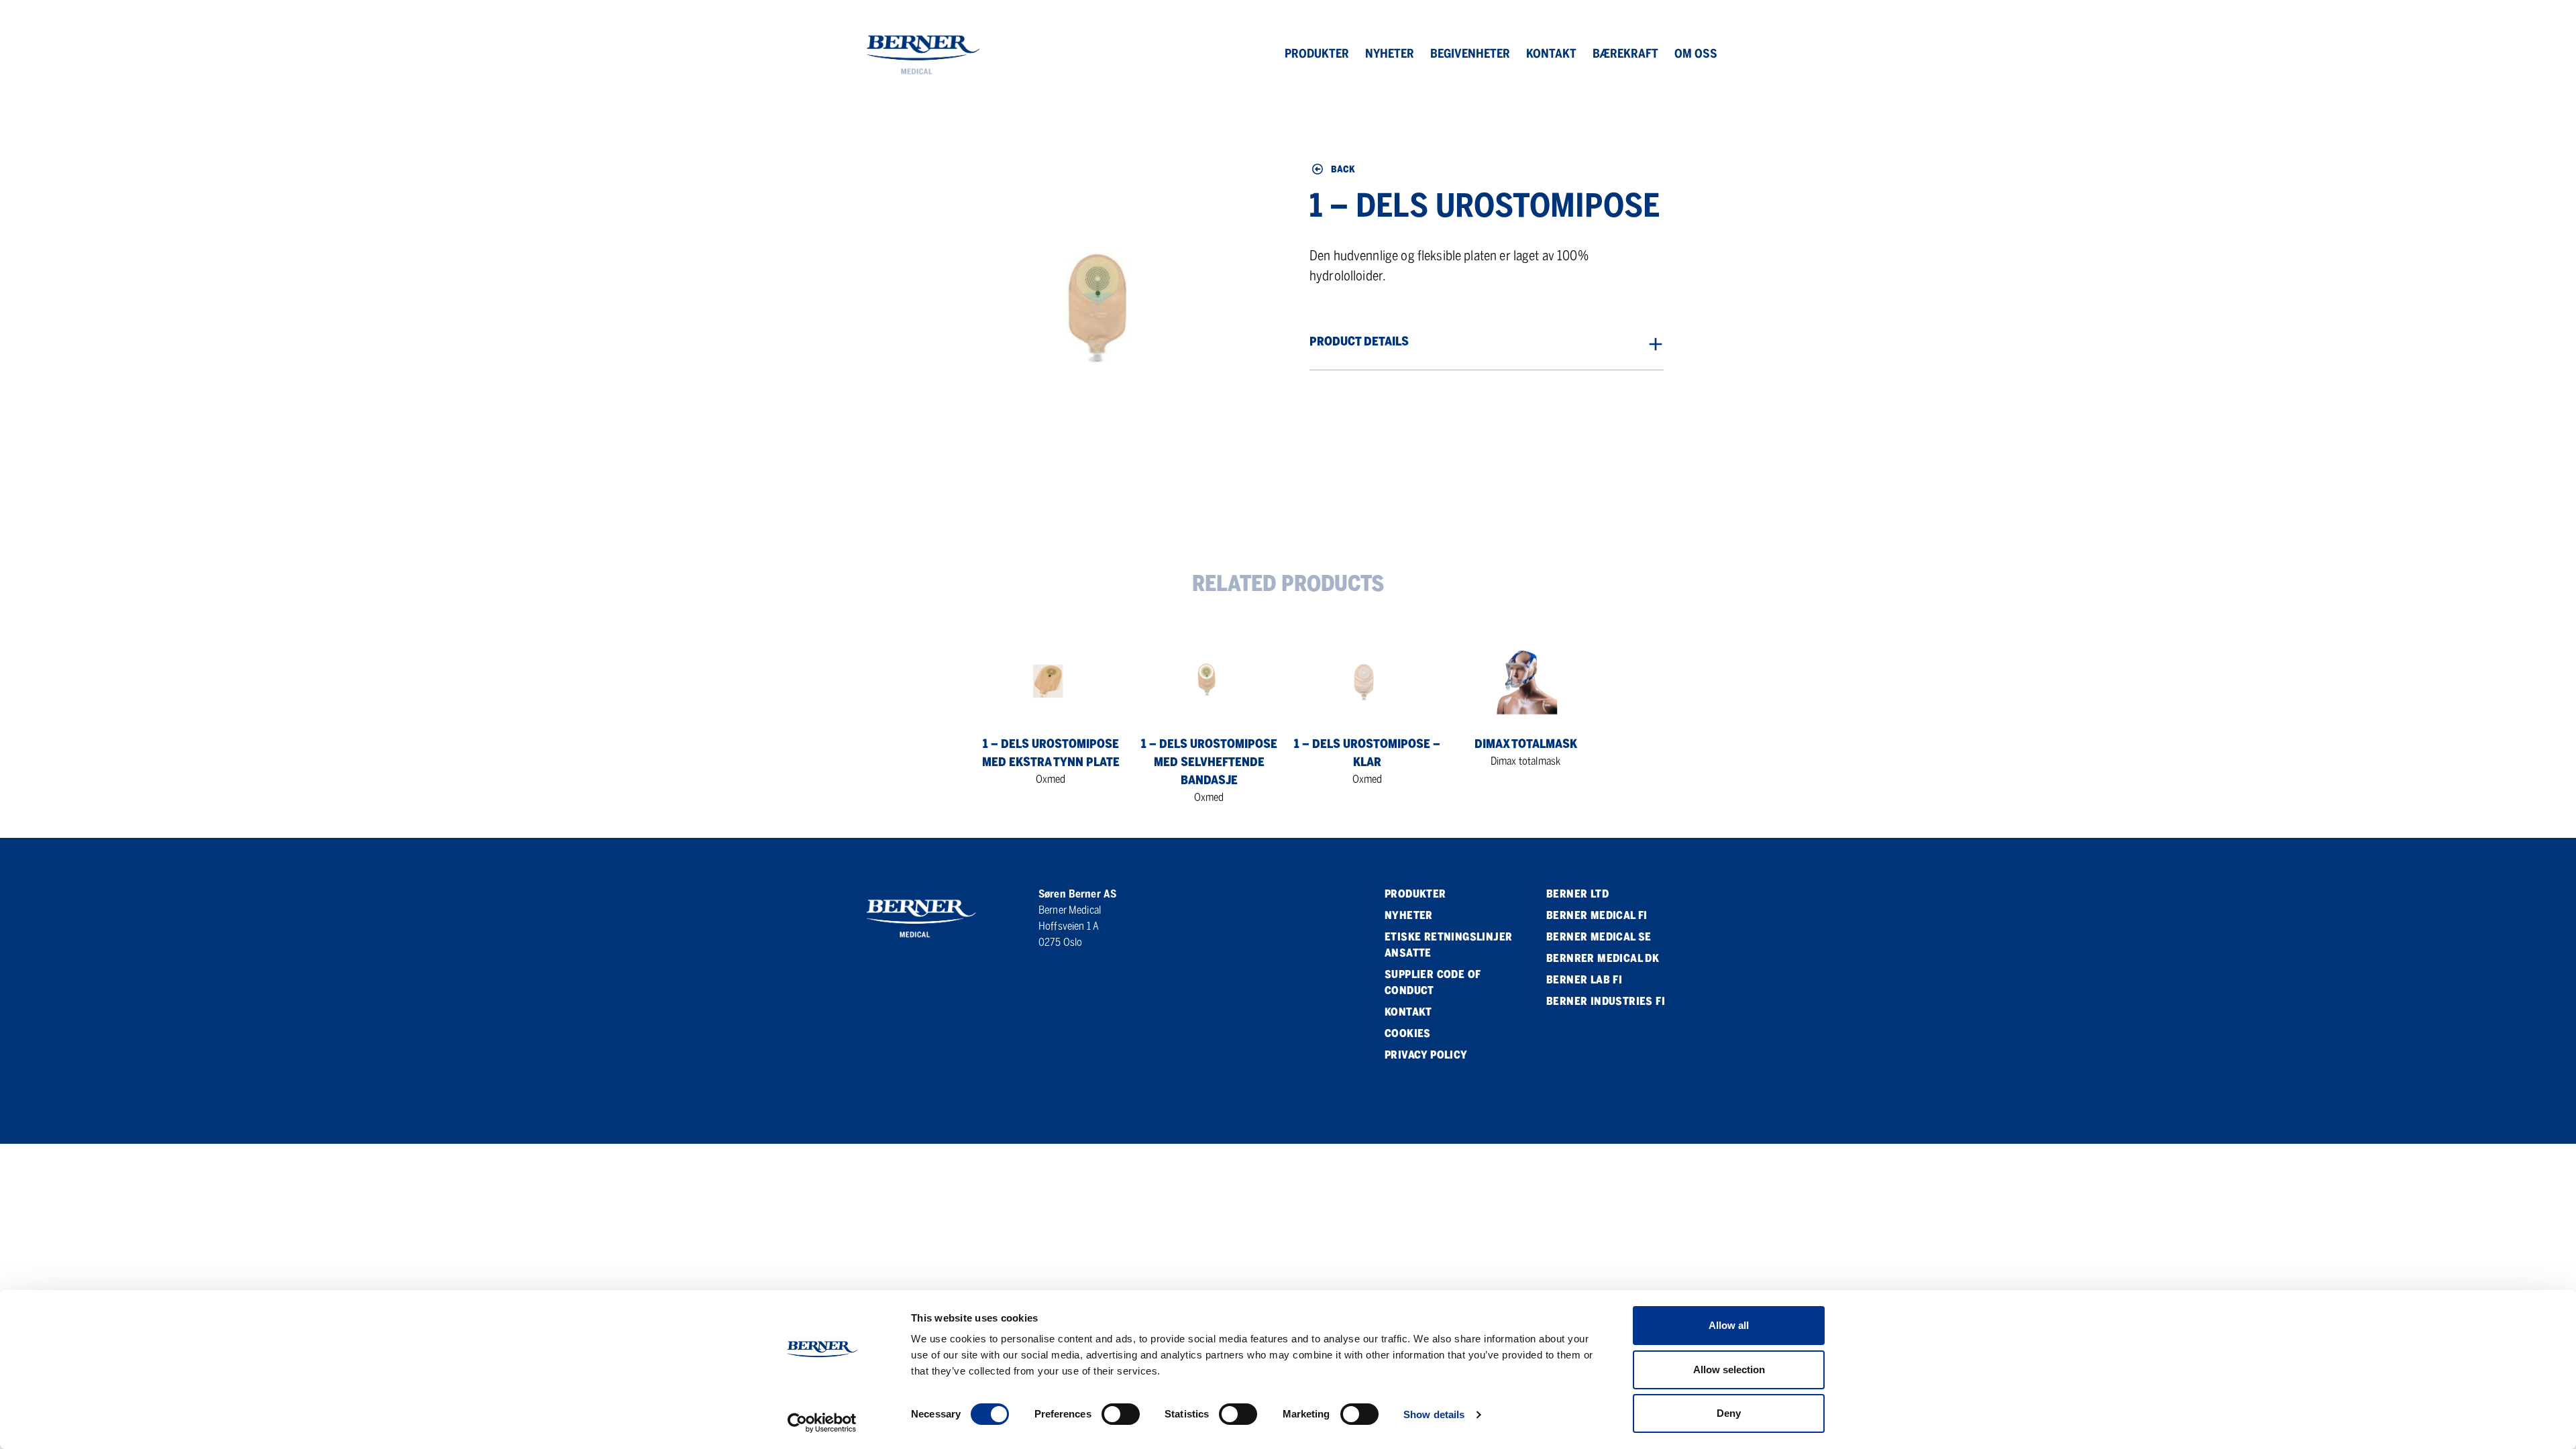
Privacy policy (1426, 1055)
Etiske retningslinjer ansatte (1448, 945)
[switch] (1121, 1414)
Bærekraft (1625, 54)
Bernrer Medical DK (1603, 958)
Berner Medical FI (1597, 915)
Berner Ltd (1577, 894)
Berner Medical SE (1599, 937)
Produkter (1317, 54)
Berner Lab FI (1584, 980)
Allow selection (1729, 1370)
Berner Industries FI (1606, 1001)
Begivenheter (1470, 54)
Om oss (1696, 54)
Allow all (1729, 1325)
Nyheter (1390, 54)
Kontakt (1551, 54)
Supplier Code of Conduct (1433, 982)
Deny (1729, 1413)
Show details (1434, 1414)
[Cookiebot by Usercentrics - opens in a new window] (822, 1423)
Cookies (1408, 1033)
